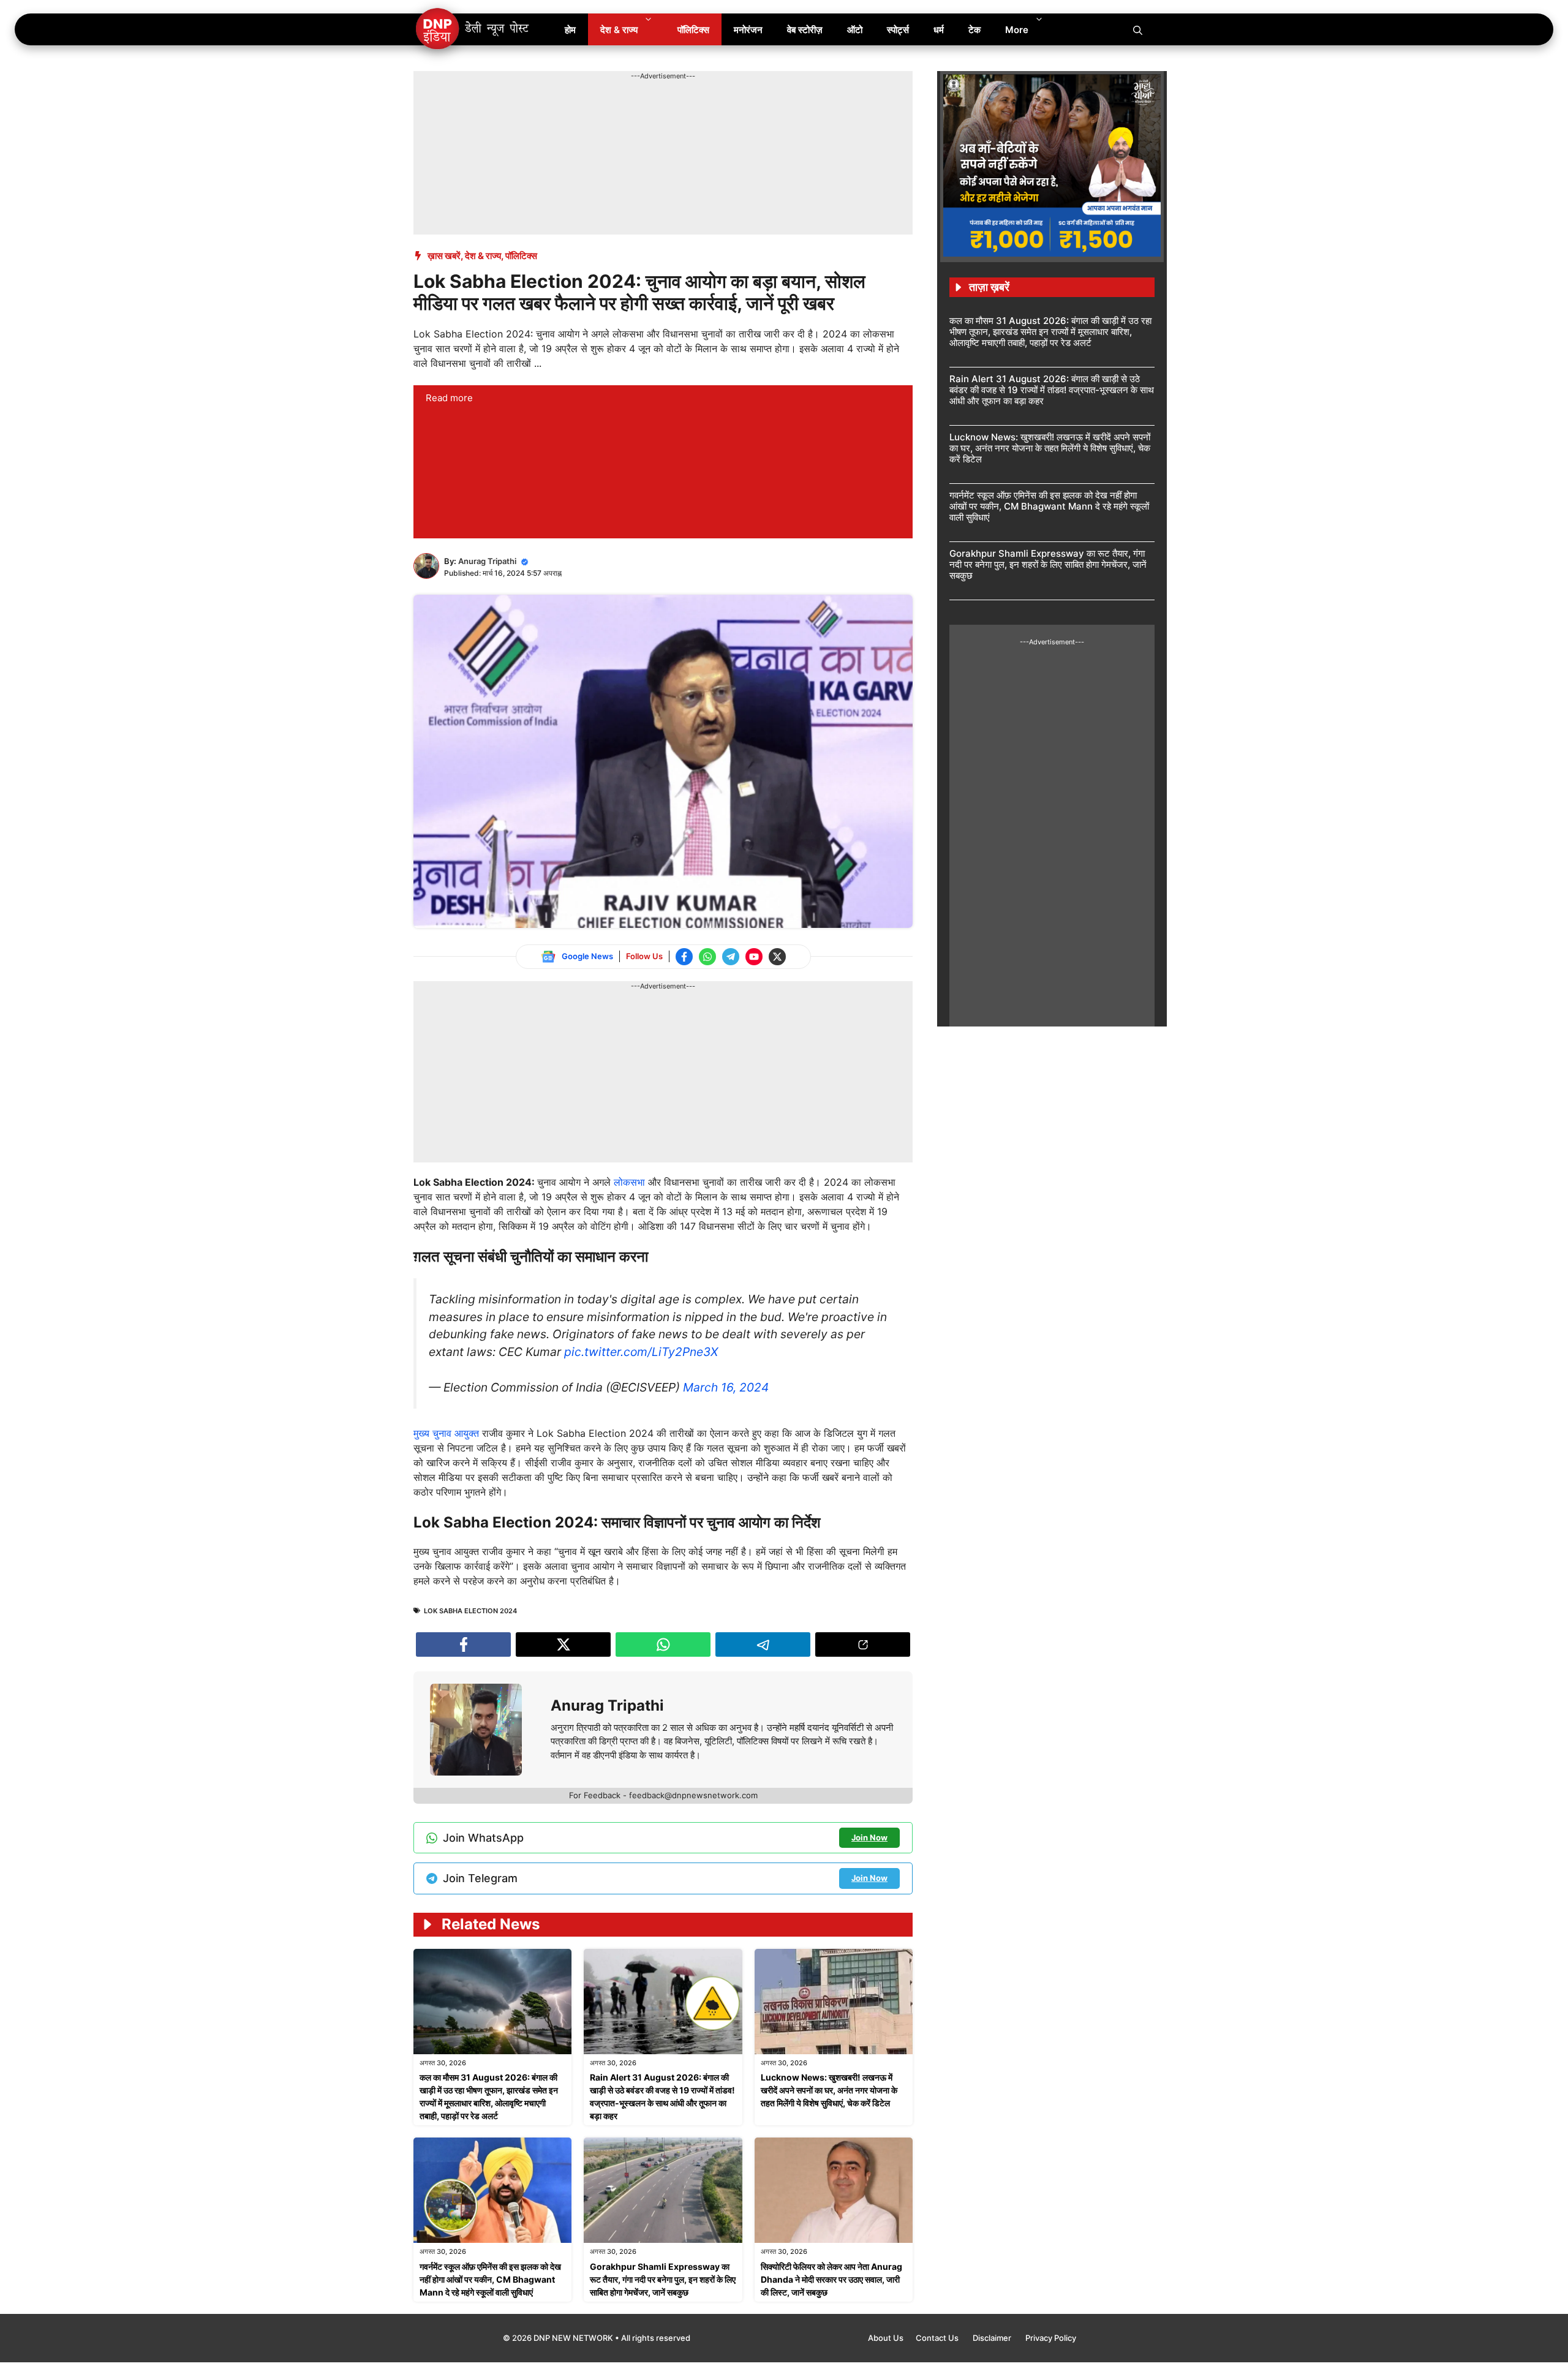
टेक (974, 30)
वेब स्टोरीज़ (805, 30)
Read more (449, 398)
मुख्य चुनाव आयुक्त (448, 1433)
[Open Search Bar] (1138, 29)
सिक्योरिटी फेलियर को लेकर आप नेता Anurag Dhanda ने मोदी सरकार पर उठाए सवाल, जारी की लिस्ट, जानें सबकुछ (831, 2279)
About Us (886, 2338)
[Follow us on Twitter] (777, 957)
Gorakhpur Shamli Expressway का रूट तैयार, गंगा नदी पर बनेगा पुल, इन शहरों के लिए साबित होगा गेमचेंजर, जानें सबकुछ (663, 2279)
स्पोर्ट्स (898, 30)
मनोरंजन (748, 30)
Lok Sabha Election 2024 (470, 1611)
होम (570, 30)
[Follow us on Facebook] (684, 957)
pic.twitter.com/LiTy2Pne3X (641, 1352)
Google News (587, 956)
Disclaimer (993, 2338)
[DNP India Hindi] (473, 29)
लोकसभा (631, 1182)
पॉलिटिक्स (693, 30)
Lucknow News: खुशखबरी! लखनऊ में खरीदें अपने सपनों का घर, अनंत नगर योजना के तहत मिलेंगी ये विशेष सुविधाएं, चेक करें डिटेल (829, 2090)
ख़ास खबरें (444, 256)
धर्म (939, 30)
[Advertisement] (636, 109)
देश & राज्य (619, 30)
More (1017, 30)
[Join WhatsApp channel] (707, 957)
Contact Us (938, 2338)
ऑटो (855, 30)
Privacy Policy (1051, 2338)
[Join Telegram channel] (731, 957)
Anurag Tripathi (487, 561)
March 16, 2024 (726, 1387)
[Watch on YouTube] (754, 957)
